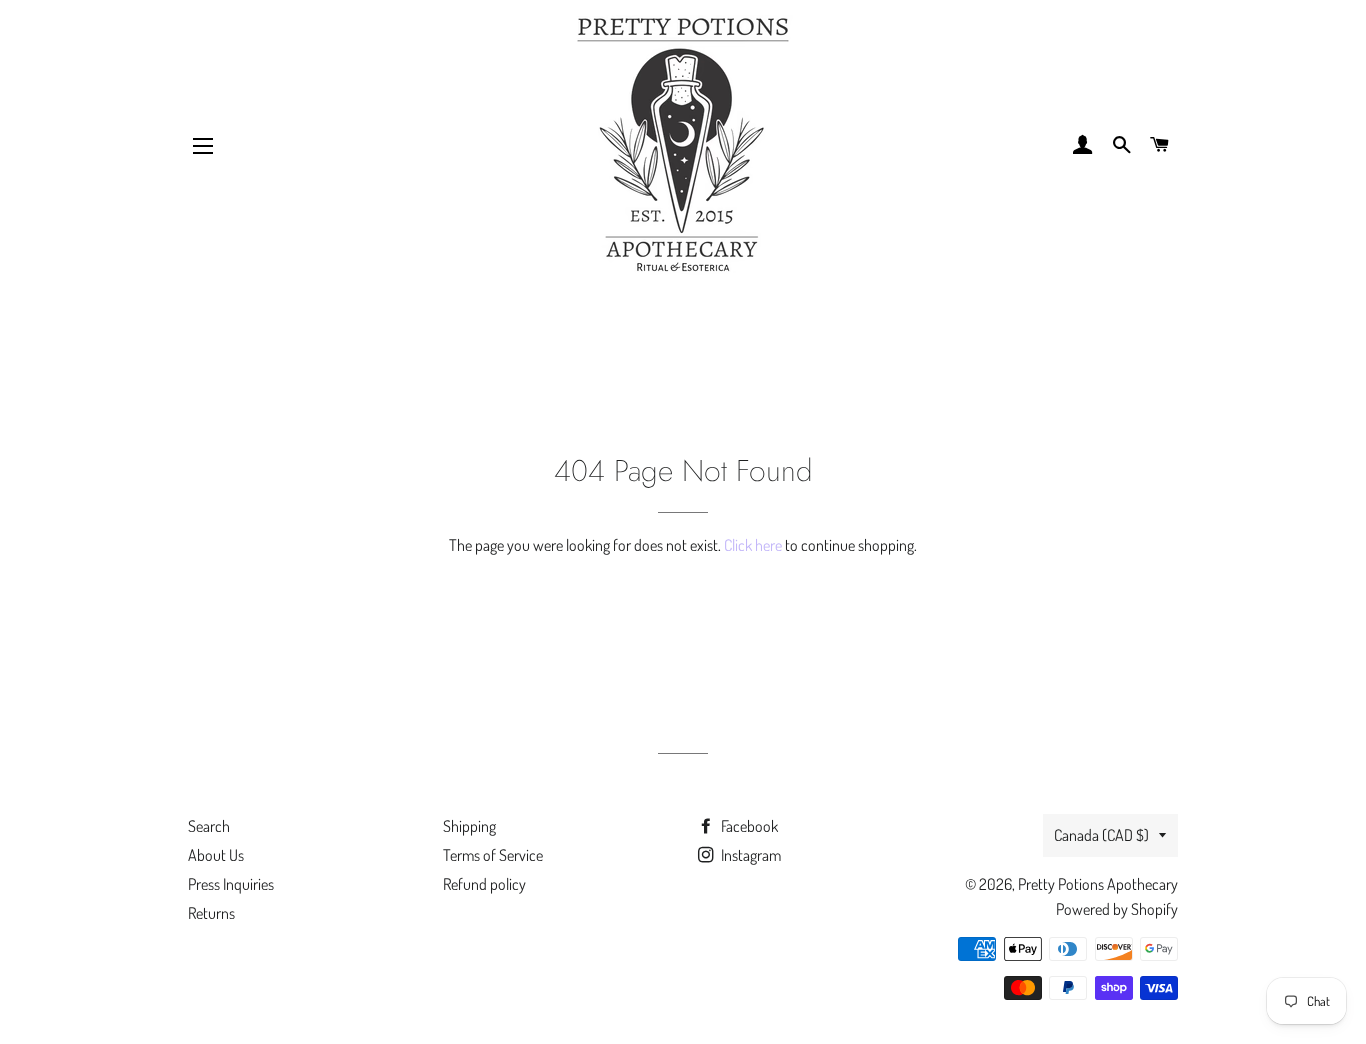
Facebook (748, 826)
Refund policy (484, 884)
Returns (211, 913)
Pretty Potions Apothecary (1098, 884)
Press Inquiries (231, 884)
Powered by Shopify (1117, 909)
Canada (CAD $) (1101, 835)
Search (209, 826)
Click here (753, 545)
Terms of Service (493, 855)
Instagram (749, 855)
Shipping (469, 826)
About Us (216, 855)
